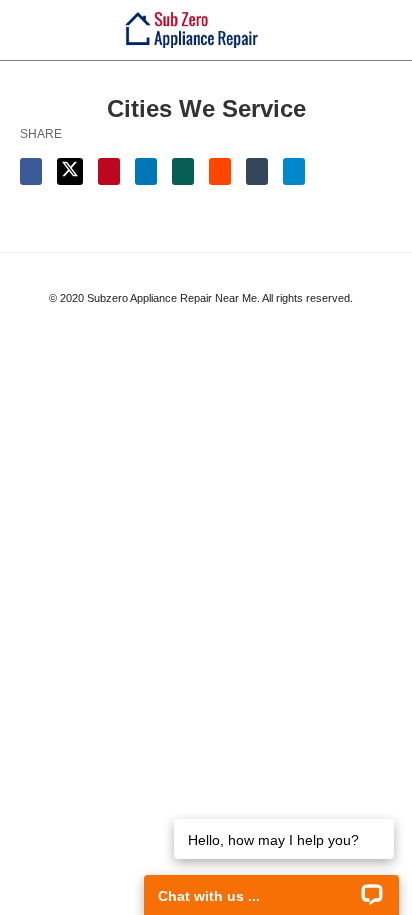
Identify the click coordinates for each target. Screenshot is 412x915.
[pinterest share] (109, 171)
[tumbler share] (257, 171)
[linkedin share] (146, 171)
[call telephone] (386, 29)
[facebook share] (31, 171)
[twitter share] (70, 171)
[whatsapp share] (183, 171)
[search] (351, 30)
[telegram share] (294, 171)
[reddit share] (220, 171)
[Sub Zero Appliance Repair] (191, 29)
